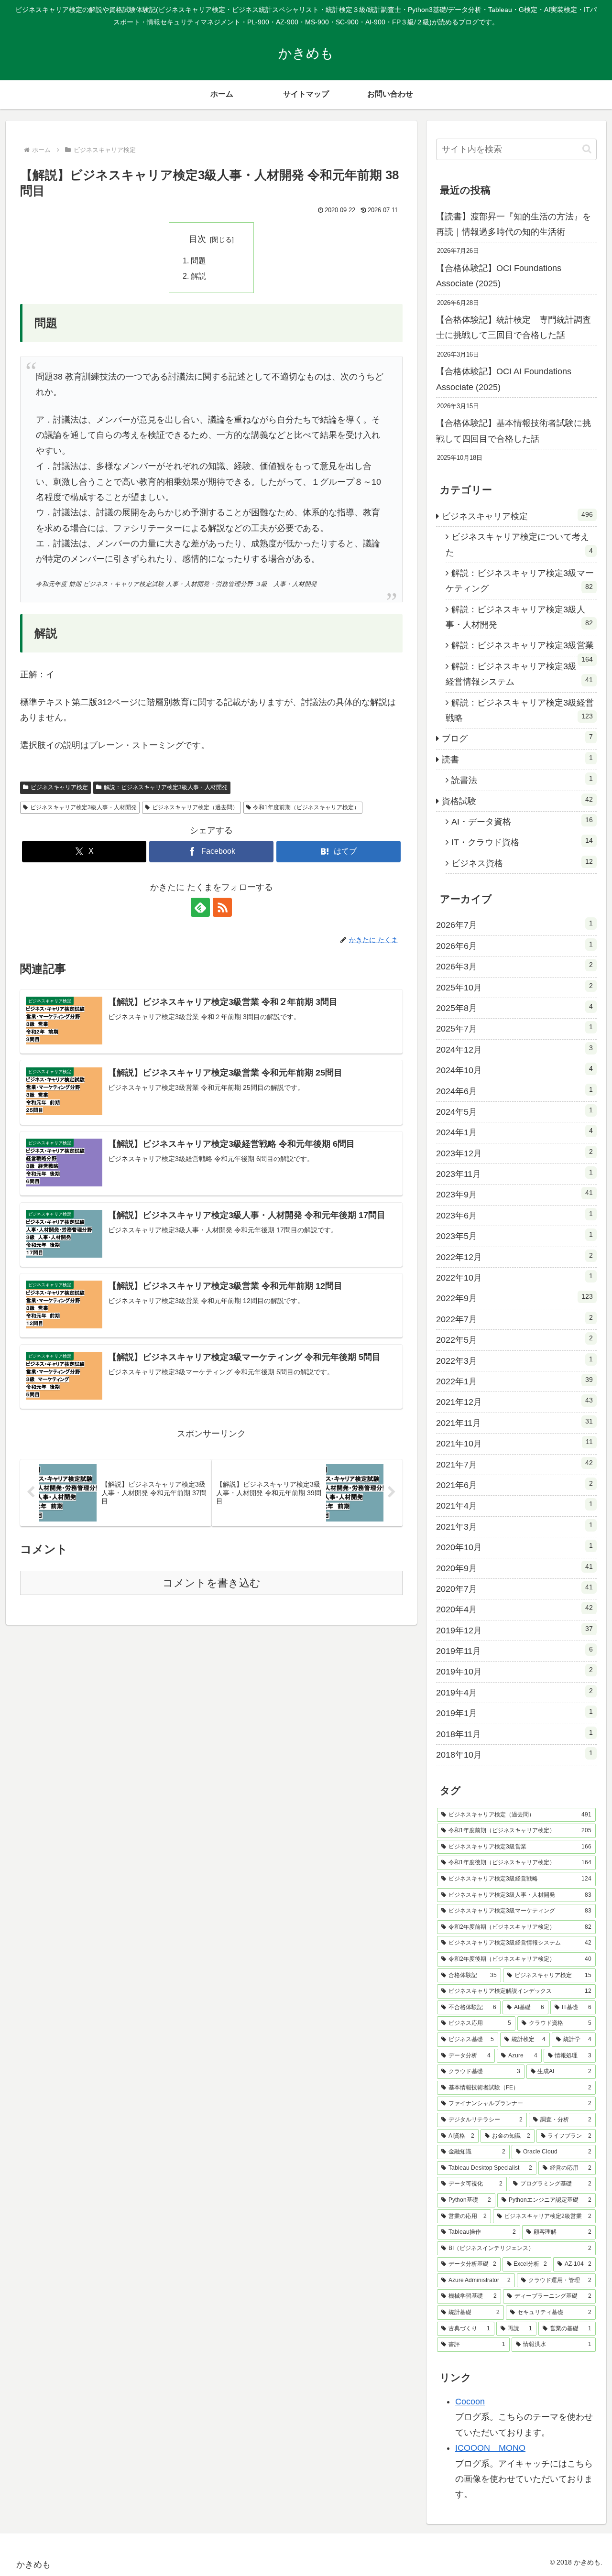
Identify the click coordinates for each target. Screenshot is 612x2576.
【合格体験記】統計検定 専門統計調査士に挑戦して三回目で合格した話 (514, 327)
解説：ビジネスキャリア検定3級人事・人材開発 (166, 787)
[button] (587, 149)
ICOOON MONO (490, 2448)
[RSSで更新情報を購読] (222, 907)
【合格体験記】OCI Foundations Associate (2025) (499, 276)
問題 (198, 261)
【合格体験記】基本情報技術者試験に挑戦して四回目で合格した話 (514, 431)
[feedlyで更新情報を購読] (200, 907)
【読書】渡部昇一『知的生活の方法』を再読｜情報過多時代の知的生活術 (514, 224)
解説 (198, 276)
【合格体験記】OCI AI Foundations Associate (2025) (504, 379)
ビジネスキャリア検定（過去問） (195, 807)
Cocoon (470, 2402)
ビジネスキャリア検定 (59, 787)
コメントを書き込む (212, 1583)
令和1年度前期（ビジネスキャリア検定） (306, 807)
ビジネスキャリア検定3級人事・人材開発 (83, 807)
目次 (197, 239)
